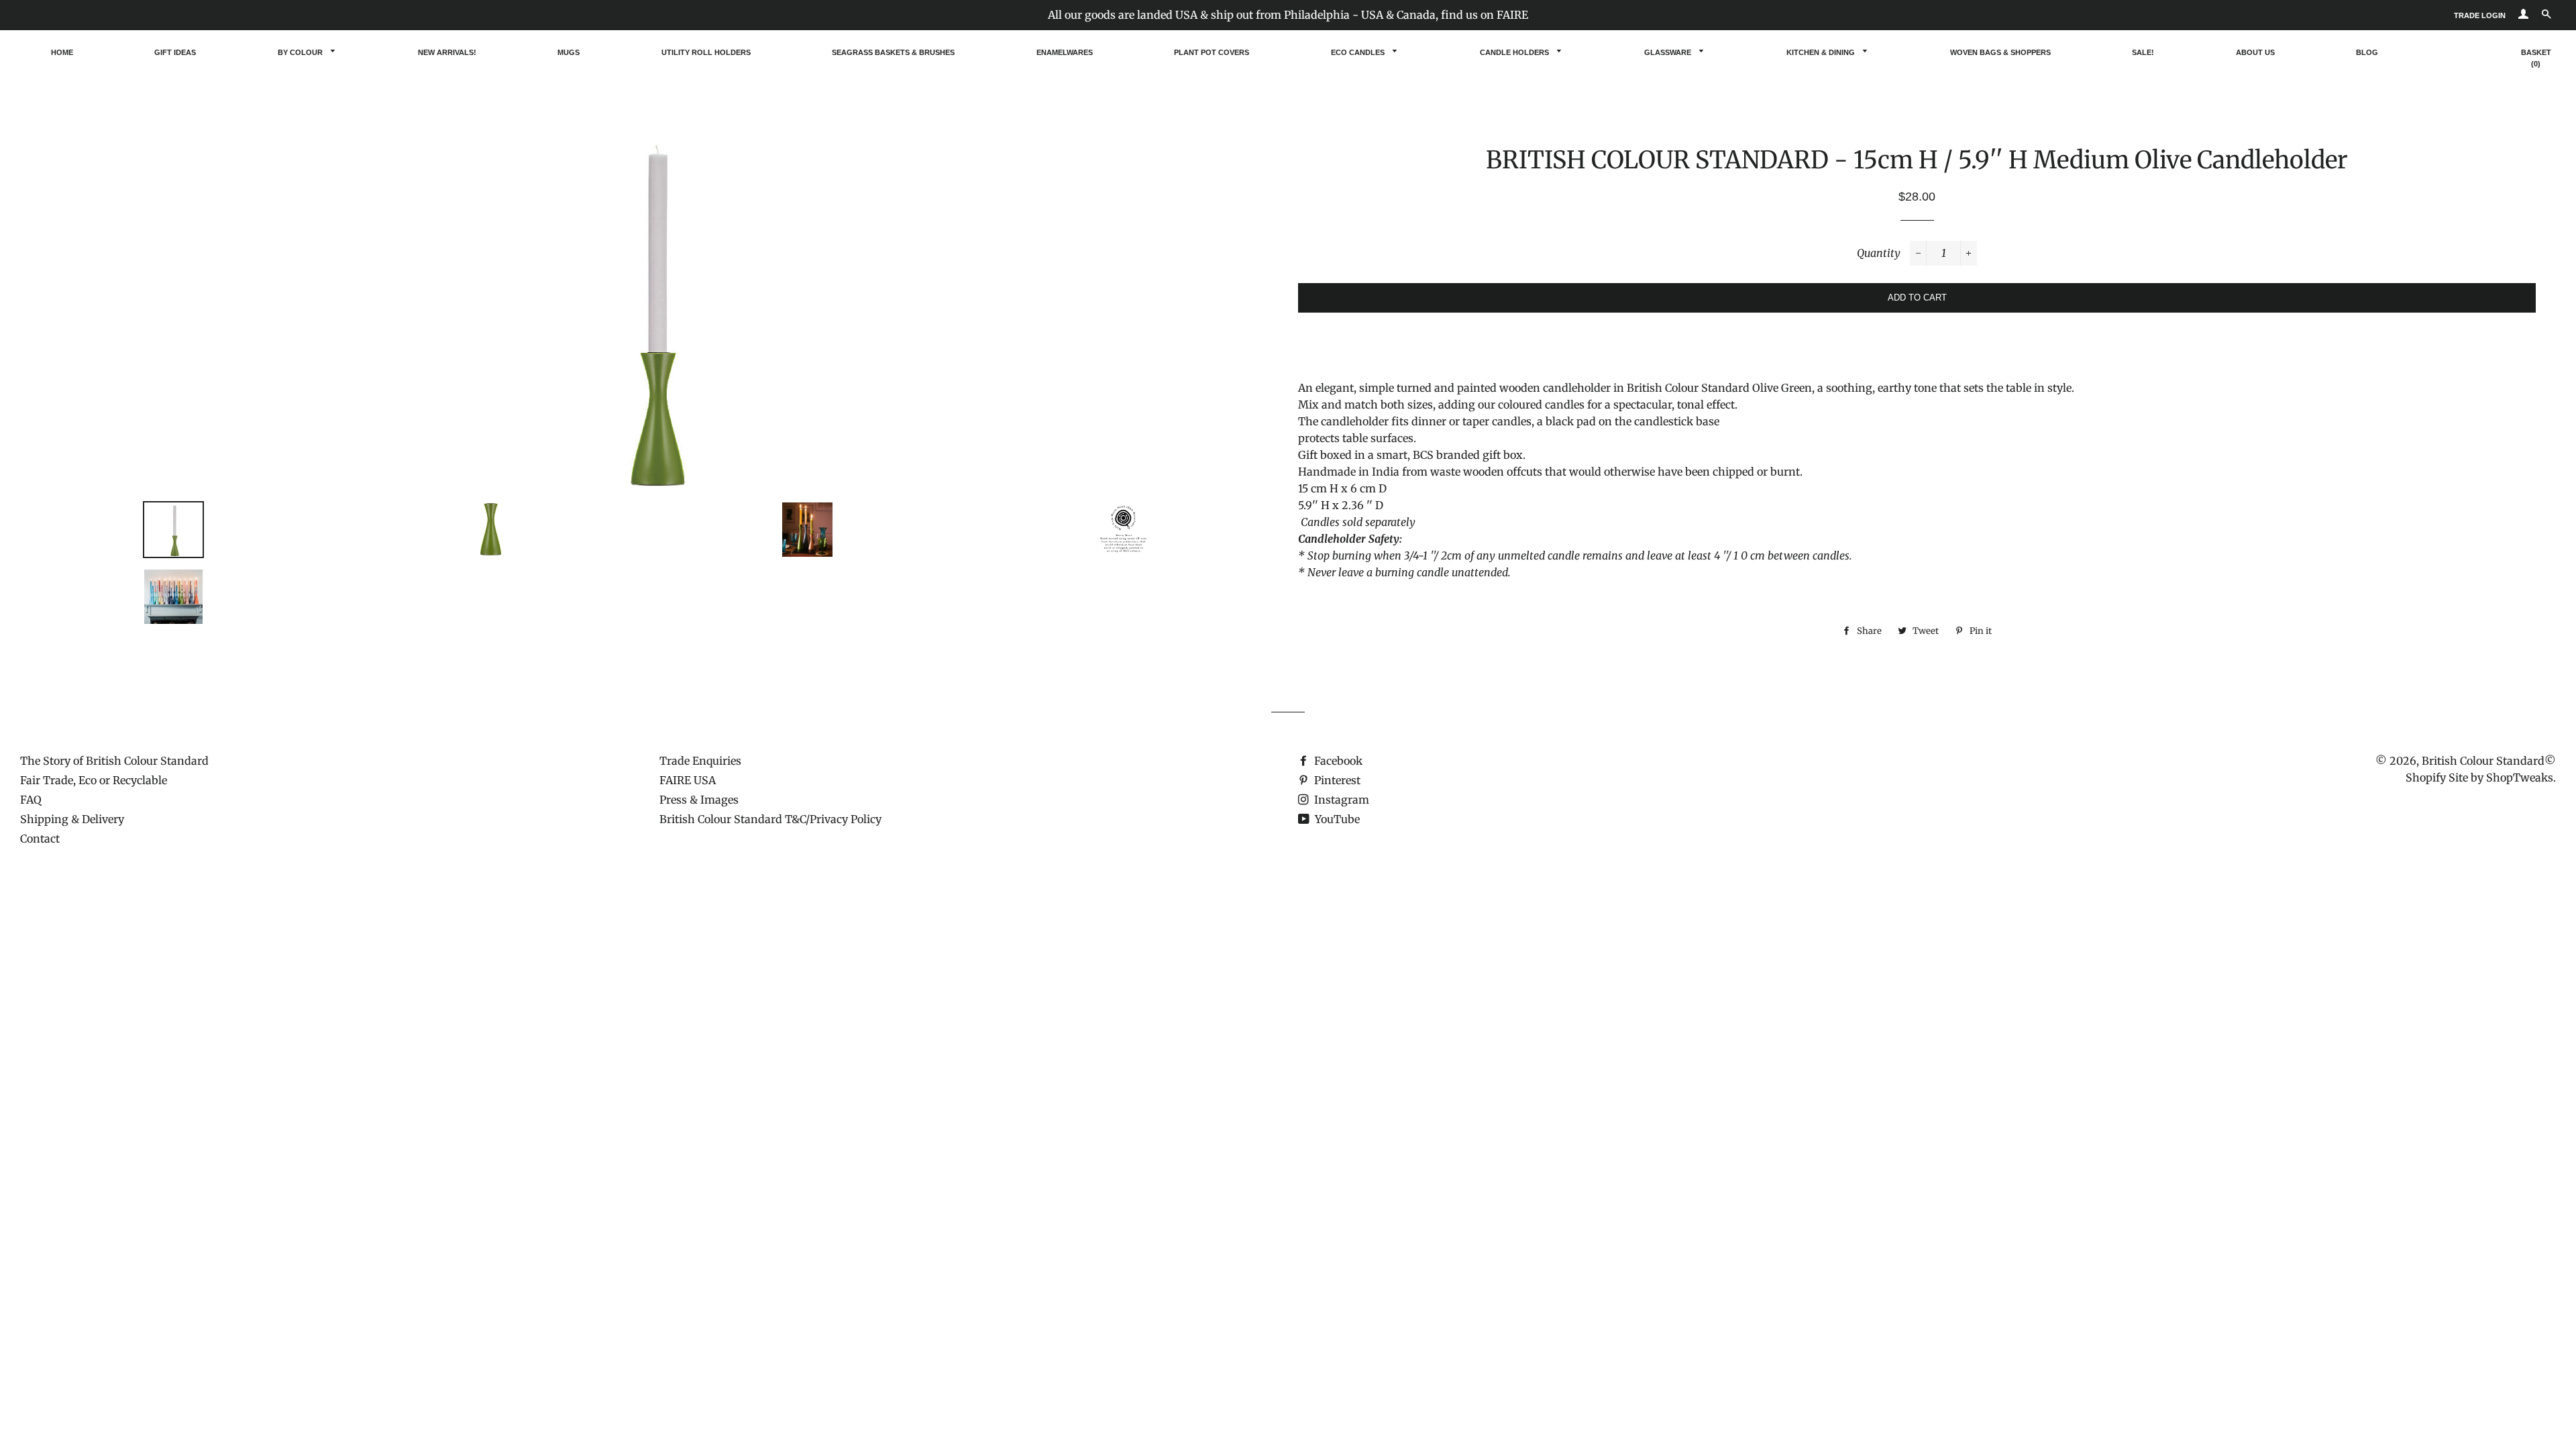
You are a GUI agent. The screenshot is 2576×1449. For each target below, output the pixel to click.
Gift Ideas (175, 52)
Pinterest (1336, 780)
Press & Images (699, 800)
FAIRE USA (688, 780)
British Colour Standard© (2489, 761)
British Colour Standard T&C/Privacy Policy (770, 819)
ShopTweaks (2520, 777)
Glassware (1669, 52)
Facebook (1337, 761)
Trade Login (2480, 15)
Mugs (569, 52)
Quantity (1879, 253)
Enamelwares (1065, 52)
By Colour (301, 52)
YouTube (1336, 819)
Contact (40, 839)
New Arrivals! (447, 52)
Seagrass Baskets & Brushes (893, 52)
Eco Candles (1359, 52)
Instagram (1340, 800)
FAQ (31, 800)
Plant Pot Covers (1212, 52)
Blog (2367, 52)
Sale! (2143, 52)
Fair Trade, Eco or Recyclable (94, 780)
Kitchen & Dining (1822, 52)
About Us (2255, 52)
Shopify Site (2437, 777)
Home (62, 52)
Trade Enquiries (700, 761)
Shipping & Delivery (72, 819)
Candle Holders (1515, 52)
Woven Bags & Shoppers (2000, 52)
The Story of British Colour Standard (114, 761)
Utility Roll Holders (706, 52)
